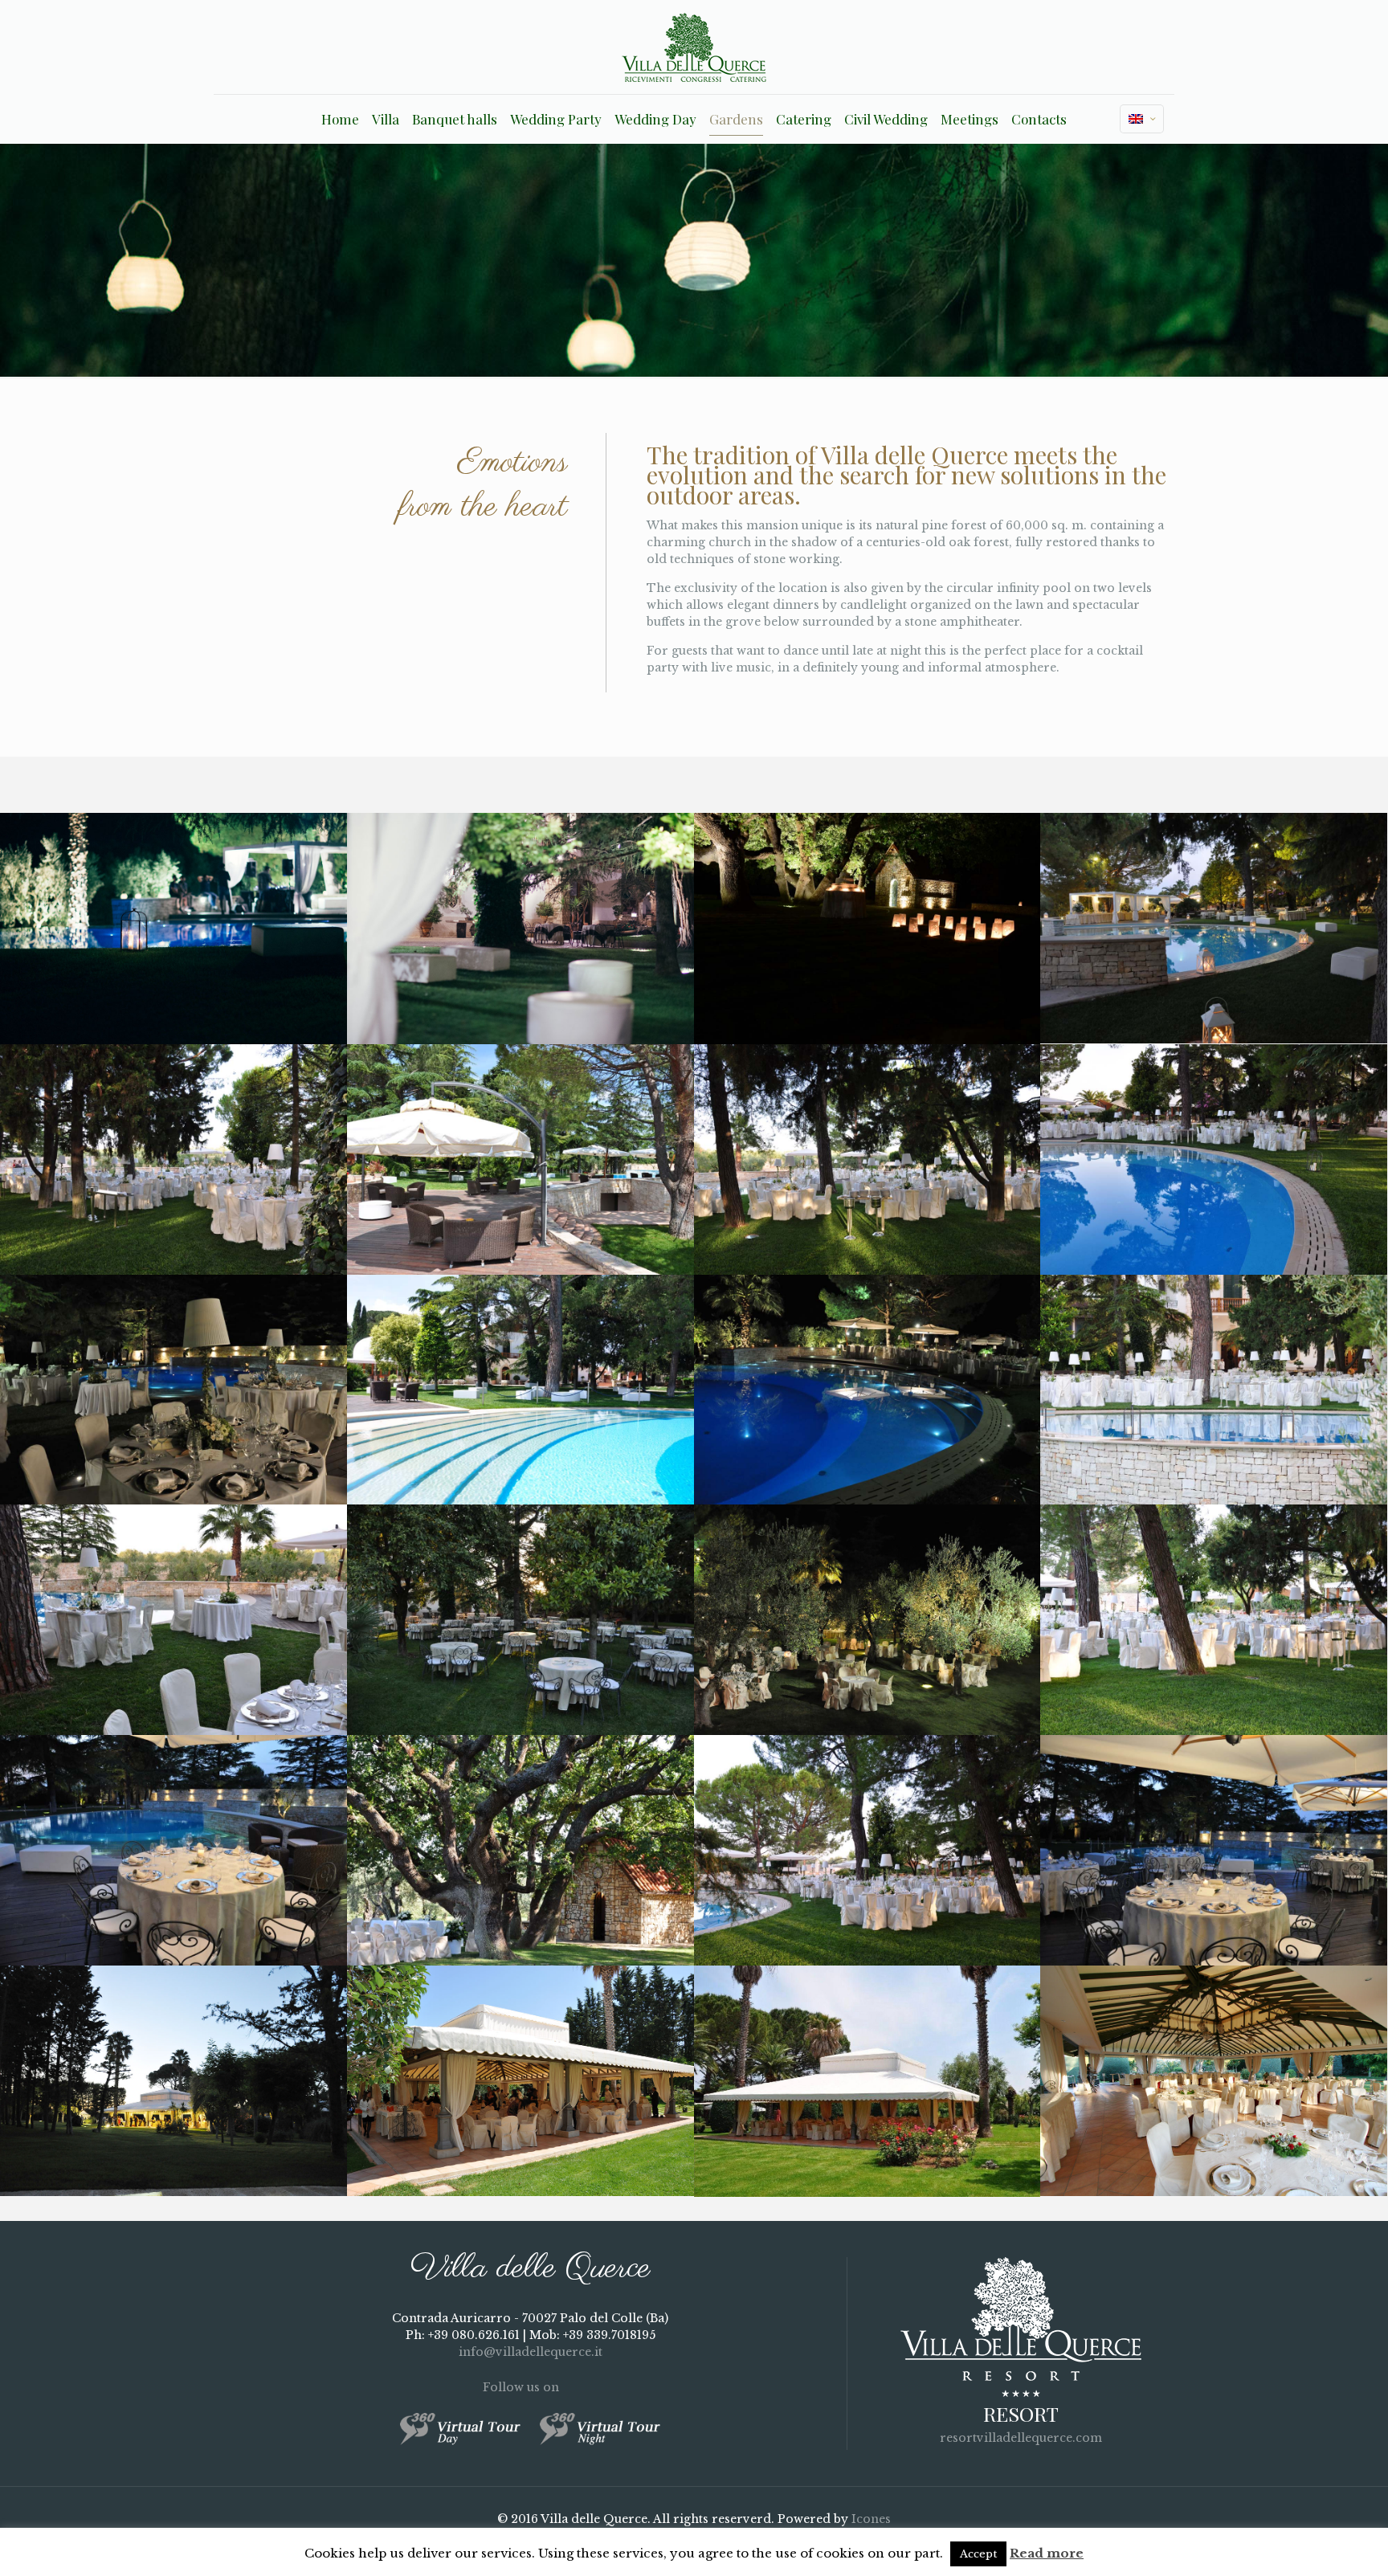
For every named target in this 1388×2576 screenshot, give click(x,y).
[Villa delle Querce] (694, 47)
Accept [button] (978, 2554)
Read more (1047, 2553)
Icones (871, 2519)
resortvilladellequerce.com (1021, 2438)
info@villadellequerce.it (531, 2352)
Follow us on (523, 2387)
